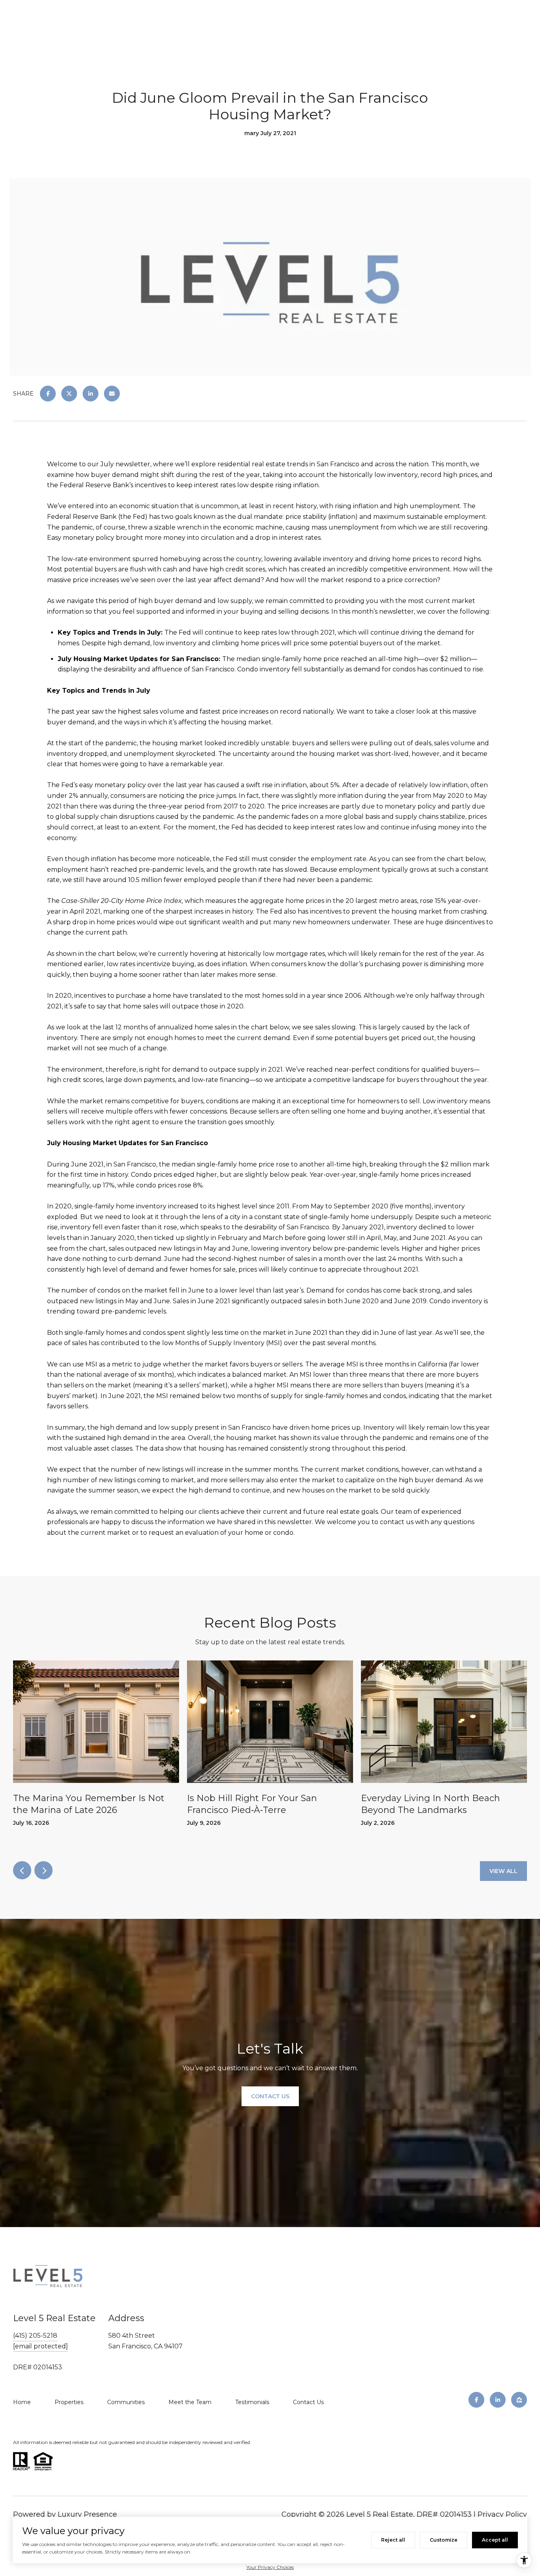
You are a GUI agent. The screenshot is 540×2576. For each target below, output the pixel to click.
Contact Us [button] (270, 2096)
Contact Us (308, 2402)
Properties (69, 2402)
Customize (444, 2540)
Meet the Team (190, 2402)
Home (22, 2402)
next (43, 1870)
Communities (126, 2402)
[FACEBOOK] (476, 2400)
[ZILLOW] (519, 2400)
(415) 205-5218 (35, 2336)
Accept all (495, 2540)
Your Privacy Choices (270, 2567)
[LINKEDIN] (498, 2400)
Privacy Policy (502, 2514)
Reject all (393, 2540)
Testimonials (252, 2402)
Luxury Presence (87, 2514)
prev (22, 1870)
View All (503, 1871)
